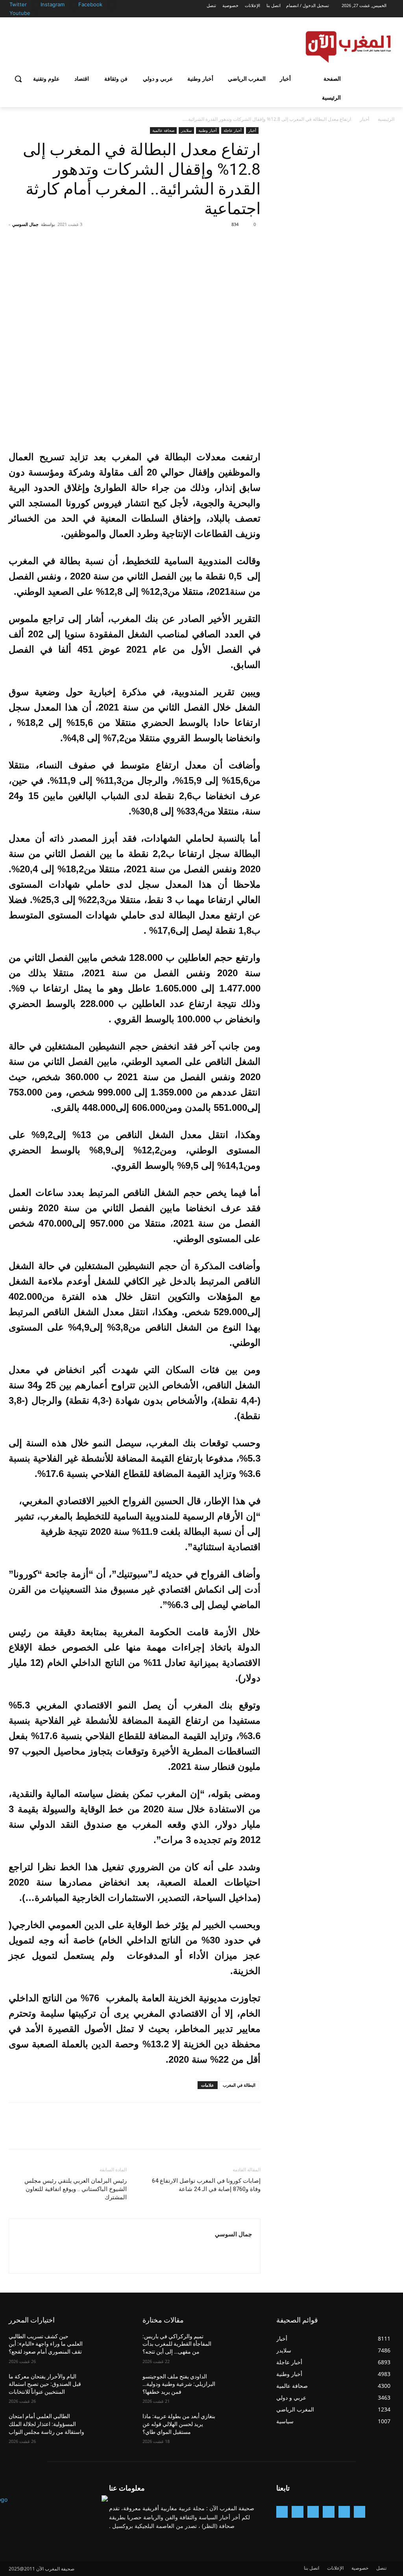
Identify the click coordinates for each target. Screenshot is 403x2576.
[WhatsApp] (198, 242)
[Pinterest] (216, 242)
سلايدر (186, 130)
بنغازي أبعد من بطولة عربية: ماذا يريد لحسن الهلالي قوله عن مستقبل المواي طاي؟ (179, 2424)
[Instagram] (74, 5)
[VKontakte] (282, 2512)
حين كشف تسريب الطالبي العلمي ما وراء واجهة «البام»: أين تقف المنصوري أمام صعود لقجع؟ (46, 2344)
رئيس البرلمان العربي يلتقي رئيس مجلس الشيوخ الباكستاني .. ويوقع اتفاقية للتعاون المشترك (76, 2189)
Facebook (90, 4)
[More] (180, 242)
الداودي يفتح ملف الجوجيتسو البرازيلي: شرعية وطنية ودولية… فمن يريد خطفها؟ (179, 2384)
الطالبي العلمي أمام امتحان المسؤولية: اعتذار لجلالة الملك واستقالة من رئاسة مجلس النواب (46, 2424)
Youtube (20, 13)
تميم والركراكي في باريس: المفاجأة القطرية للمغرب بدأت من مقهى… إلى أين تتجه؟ (177, 2344)
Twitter (18, 4)
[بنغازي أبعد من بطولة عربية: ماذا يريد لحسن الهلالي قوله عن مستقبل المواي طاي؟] (243, 2425)
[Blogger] (360, 2512)
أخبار (364, 119)
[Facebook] (112, 5)
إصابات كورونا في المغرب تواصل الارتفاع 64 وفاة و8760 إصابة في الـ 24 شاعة (206, 2185)
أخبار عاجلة (233, 130)
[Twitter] (36, 5)
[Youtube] (32, 14)
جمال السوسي (25, 224)
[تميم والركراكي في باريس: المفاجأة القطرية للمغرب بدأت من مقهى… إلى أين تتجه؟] (243, 2345)
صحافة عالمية (163, 130)
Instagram (53, 4)
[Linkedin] (313, 2512)
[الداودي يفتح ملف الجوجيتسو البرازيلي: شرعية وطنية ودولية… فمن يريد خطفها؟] (243, 2385)
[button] (18, 79)
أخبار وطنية (208, 130)
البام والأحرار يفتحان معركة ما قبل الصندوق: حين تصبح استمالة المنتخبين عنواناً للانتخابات (45, 2384)
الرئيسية (386, 119)
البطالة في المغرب (239, 2085)
